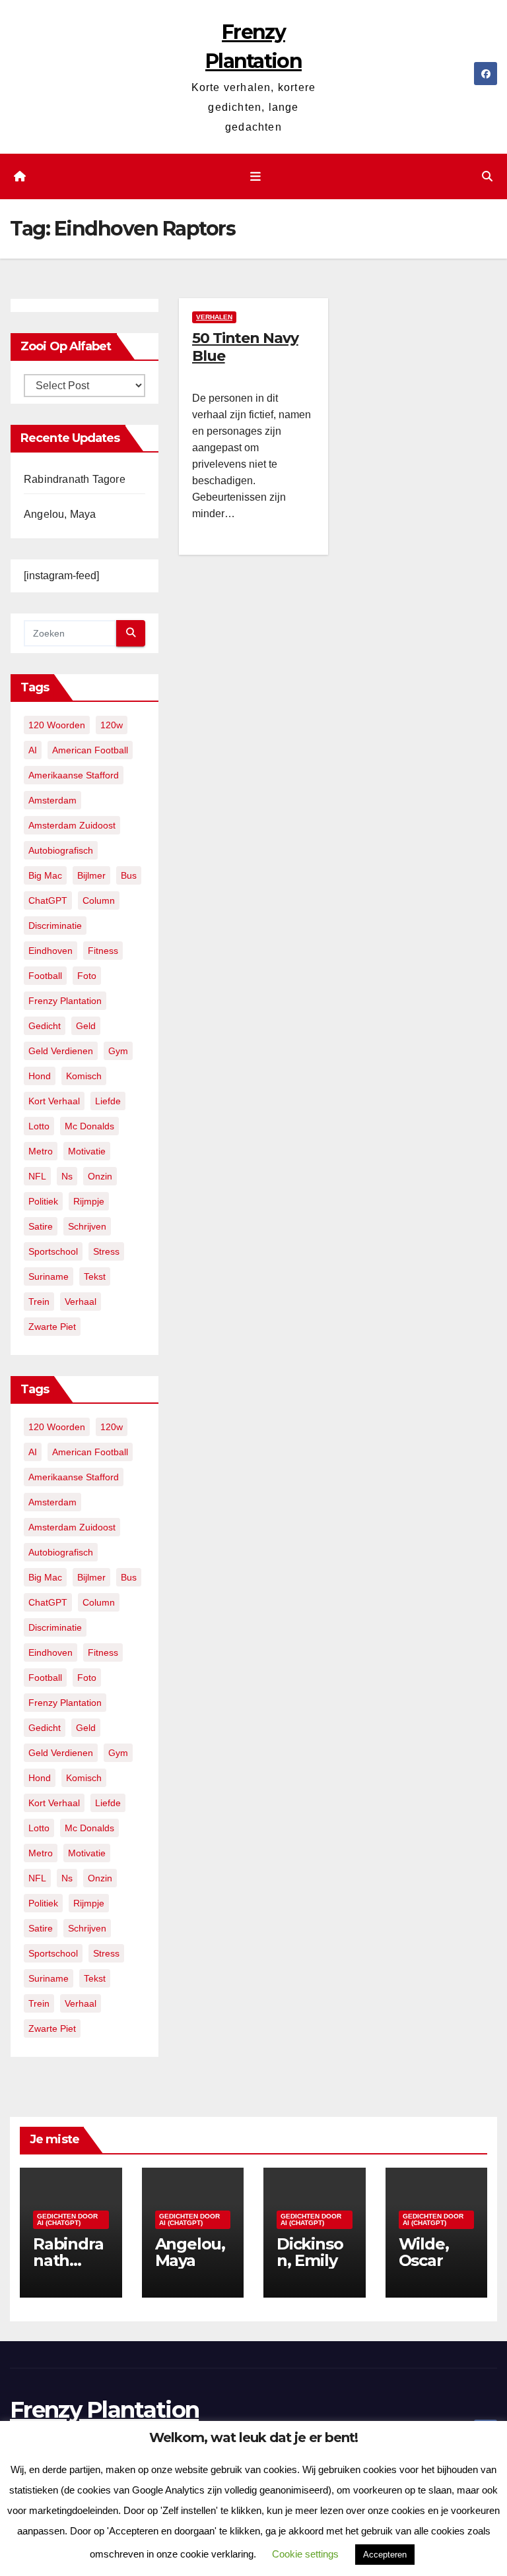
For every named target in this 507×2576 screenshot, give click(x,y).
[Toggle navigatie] (256, 177)
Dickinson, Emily (310, 2252)
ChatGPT (48, 900)
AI (33, 750)
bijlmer (91, 875)
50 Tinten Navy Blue (245, 347)
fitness (103, 951)
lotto (39, 1126)
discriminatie (55, 926)
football (45, 976)
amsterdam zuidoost (72, 825)
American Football (90, 750)
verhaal (81, 1302)
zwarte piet (52, 1327)
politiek (43, 1201)
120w (112, 725)
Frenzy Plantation (104, 2410)
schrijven (87, 1226)
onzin (100, 1176)
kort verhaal (54, 1101)
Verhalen (214, 317)
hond (40, 1076)
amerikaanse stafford (74, 775)
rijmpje (89, 1201)
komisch (84, 1076)
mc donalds (89, 1126)
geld (86, 1026)
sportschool (53, 1251)
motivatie (87, 1151)
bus (129, 875)
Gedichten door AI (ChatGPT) (67, 2219)
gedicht (45, 1026)
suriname (49, 1276)
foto (87, 976)
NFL (37, 1176)
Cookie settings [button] (305, 2554)
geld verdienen (61, 1051)
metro (41, 1151)
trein (39, 1302)
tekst (95, 1276)
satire (41, 1226)
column (99, 900)
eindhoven (51, 951)
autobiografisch (61, 850)
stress (106, 1251)
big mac (45, 875)
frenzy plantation (65, 1001)
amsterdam (52, 800)
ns (67, 1176)
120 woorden (57, 725)
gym (118, 1051)
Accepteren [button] (385, 2555)
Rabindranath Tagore (75, 479)
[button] (487, 176)
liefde (108, 1101)
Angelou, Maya (60, 514)
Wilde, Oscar (424, 2252)
